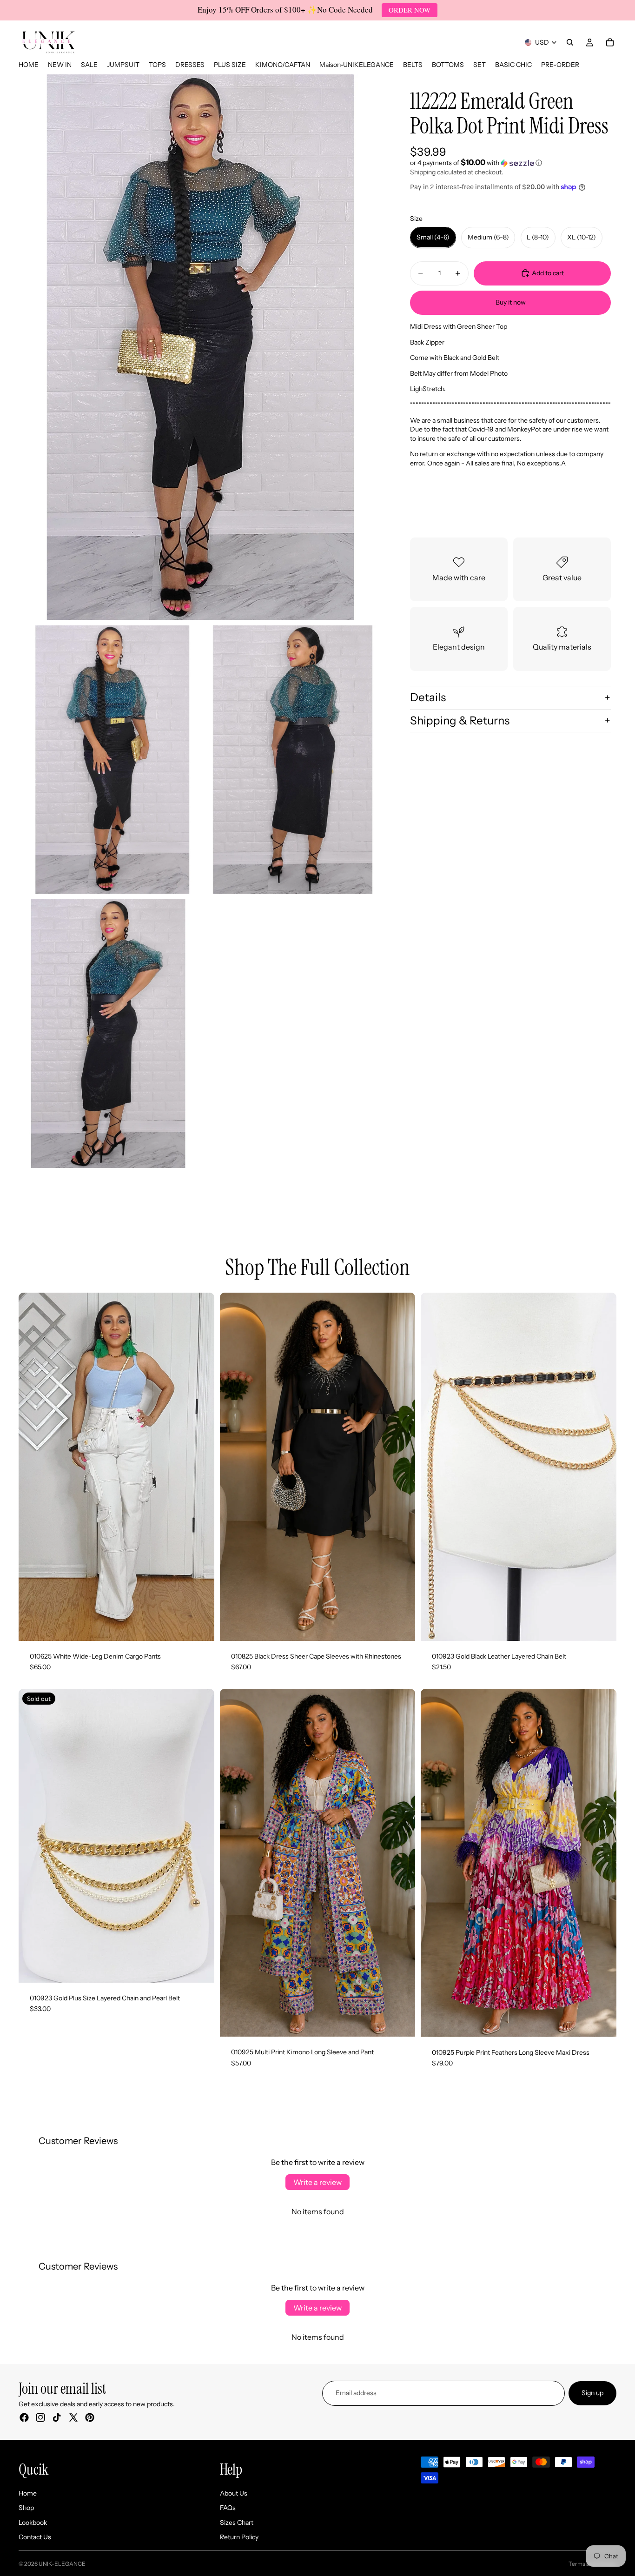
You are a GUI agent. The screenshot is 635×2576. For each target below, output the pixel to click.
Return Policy (239, 2537)
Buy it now (511, 302)
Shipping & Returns (460, 720)
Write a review (317, 2182)
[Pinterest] (90, 2417)
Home (28, 2493)
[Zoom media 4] (108, 1034)
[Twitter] (73, 2417)
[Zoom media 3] (293, 760)
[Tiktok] (57, 2417)
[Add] (602, 1627)
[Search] (570, 42)
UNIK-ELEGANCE (62, 2564)
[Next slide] (200, 1467)
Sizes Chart (237, 2522)
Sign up (592, 2393)
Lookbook (33, 2522)
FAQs (228, 2508)
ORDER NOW (410, 10)
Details (428, 697)
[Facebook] (24, 2417)
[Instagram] (40, 2417)
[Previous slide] (33, 1467)
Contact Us (35, 2537)
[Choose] (200, 1627)
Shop (26, 2508)
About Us (234, 2493)
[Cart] (610, 42)
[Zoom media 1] (200, 347)
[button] (510, 163)
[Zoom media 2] (108, 760)
